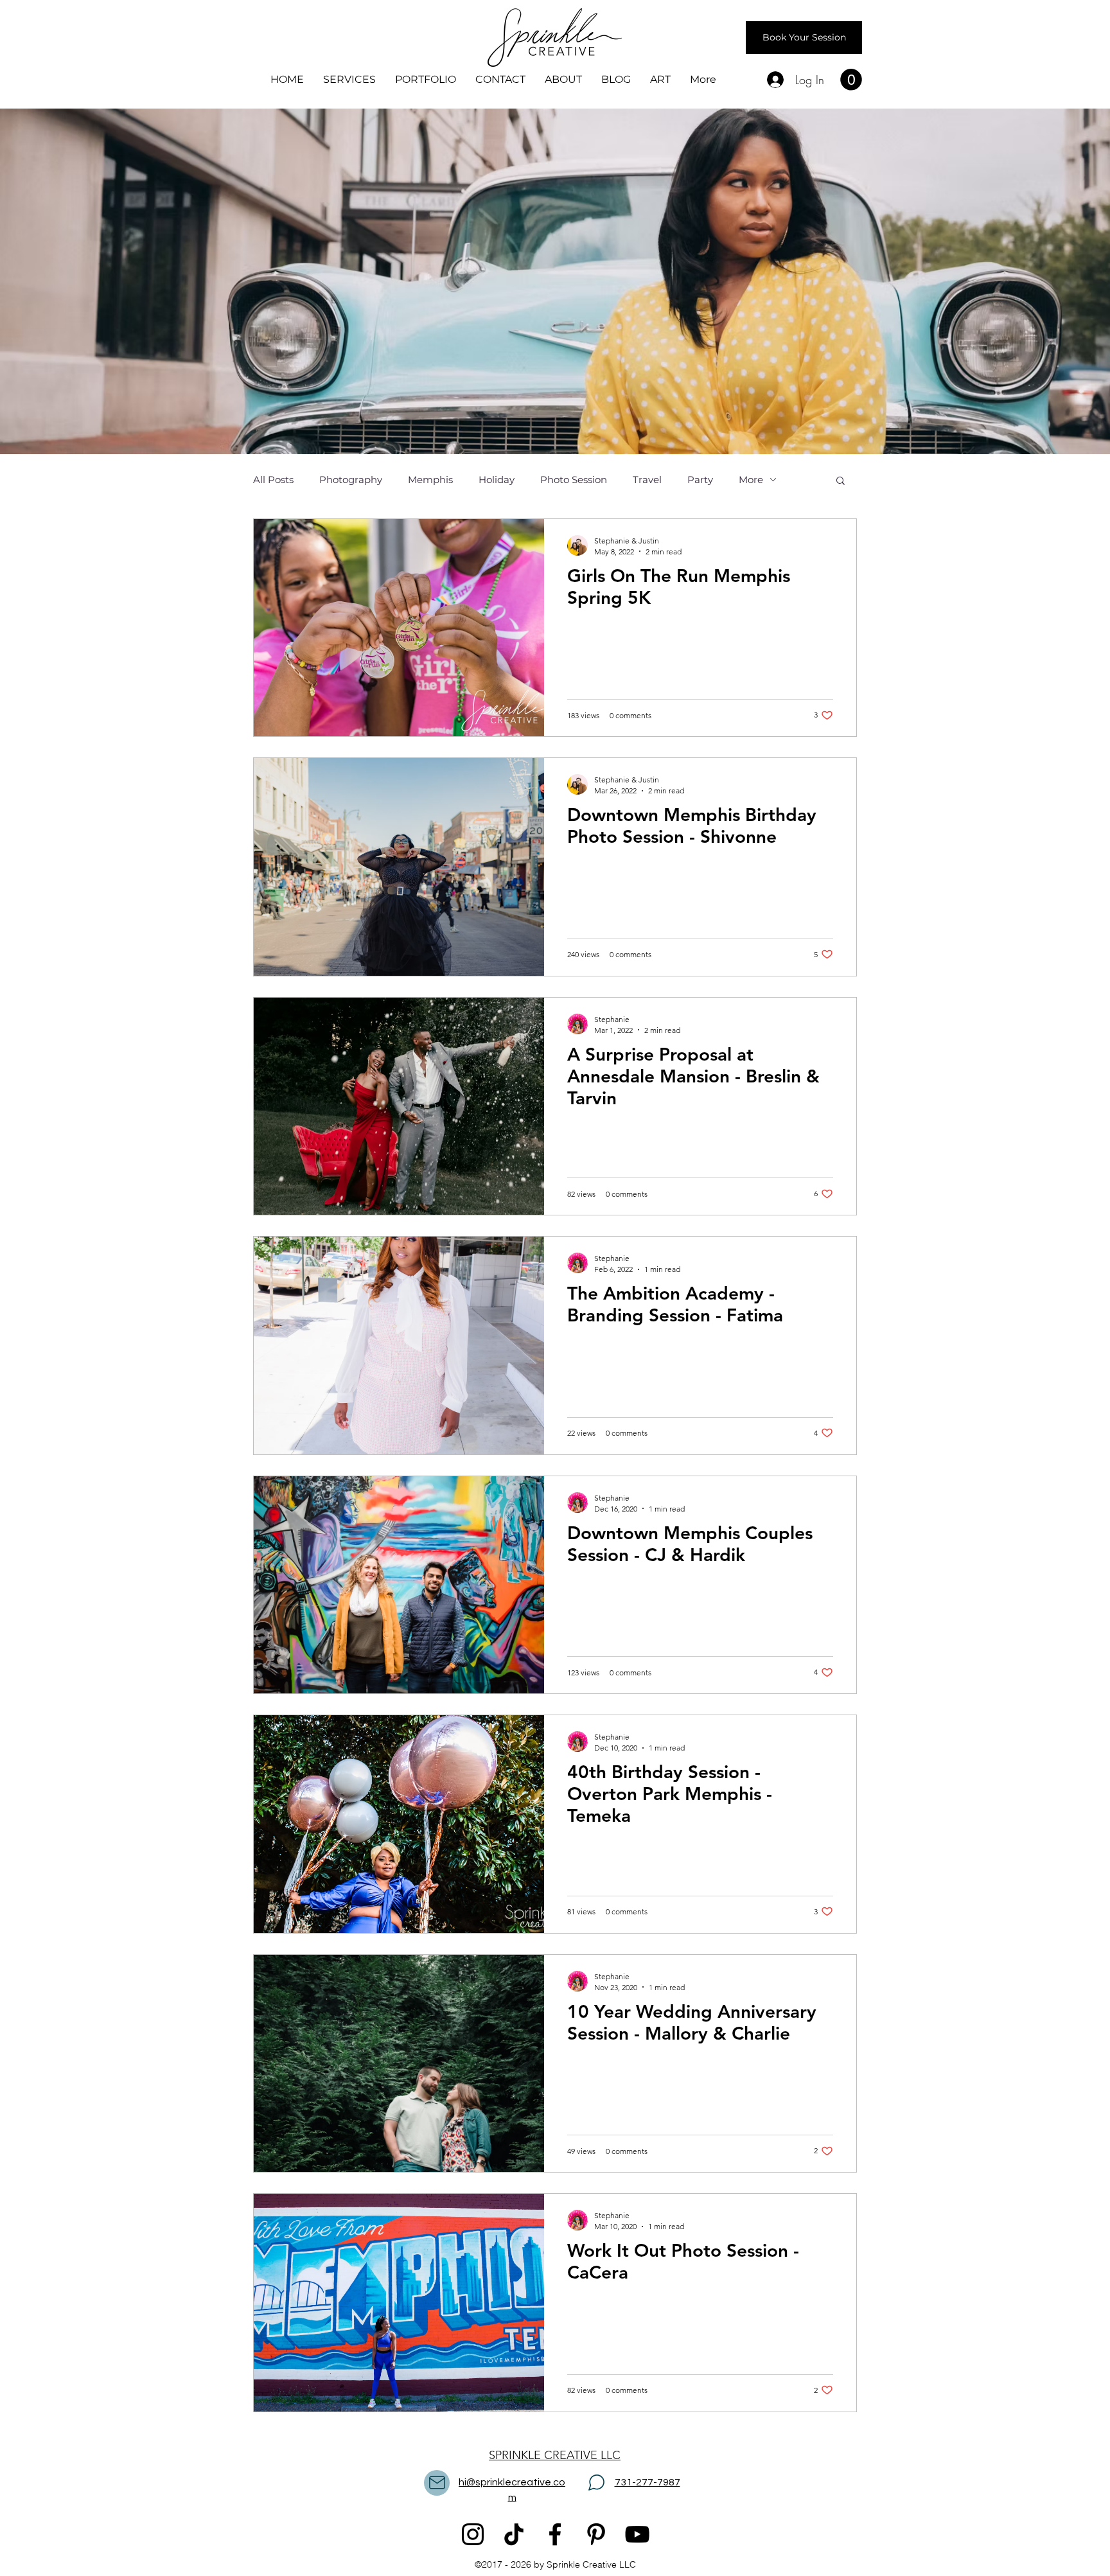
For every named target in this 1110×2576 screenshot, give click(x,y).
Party (700, 480)
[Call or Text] (596, 2483)
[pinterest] (596, 2534)
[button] (851, 80)
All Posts (273, 480)
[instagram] (473, 2534)
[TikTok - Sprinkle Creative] (514, 2534)
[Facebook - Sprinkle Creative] (555, 2534)
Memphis (430, 480)
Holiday (497, 480)
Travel (647, 480)
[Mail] (437, 2483)
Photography (351, 480)
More (751, 480)
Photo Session (574, 480)
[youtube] (637, 2534)
